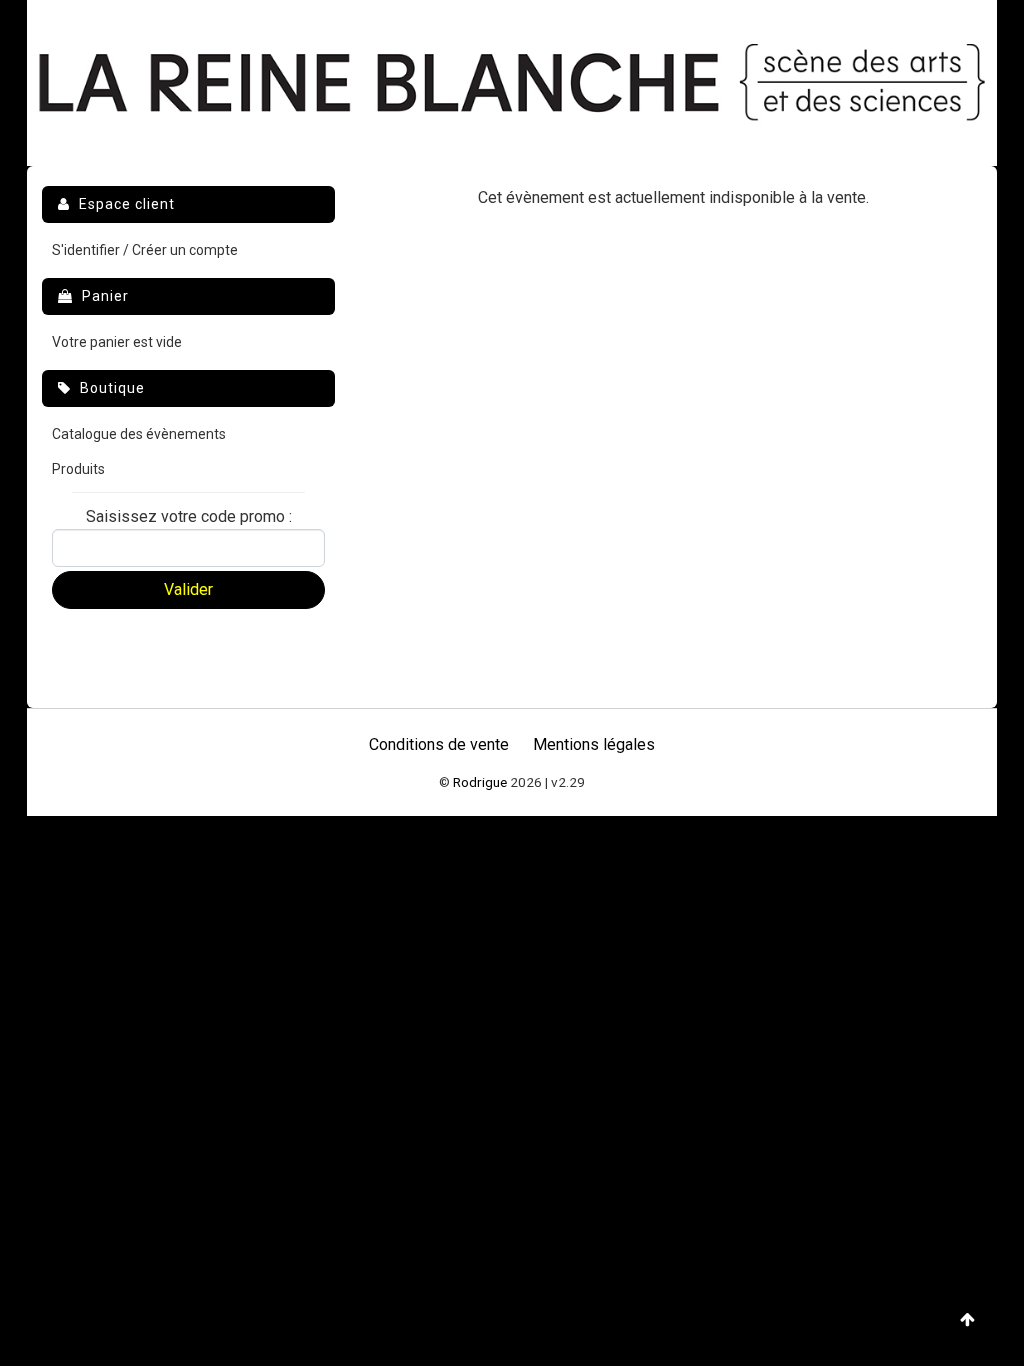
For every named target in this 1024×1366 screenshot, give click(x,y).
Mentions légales (594, 744)
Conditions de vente (439, 744)
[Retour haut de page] (967, 1320)
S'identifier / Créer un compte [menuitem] (145, 250)
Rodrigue (480, 782)
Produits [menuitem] (78, 469)
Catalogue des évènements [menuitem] (139, 434)
